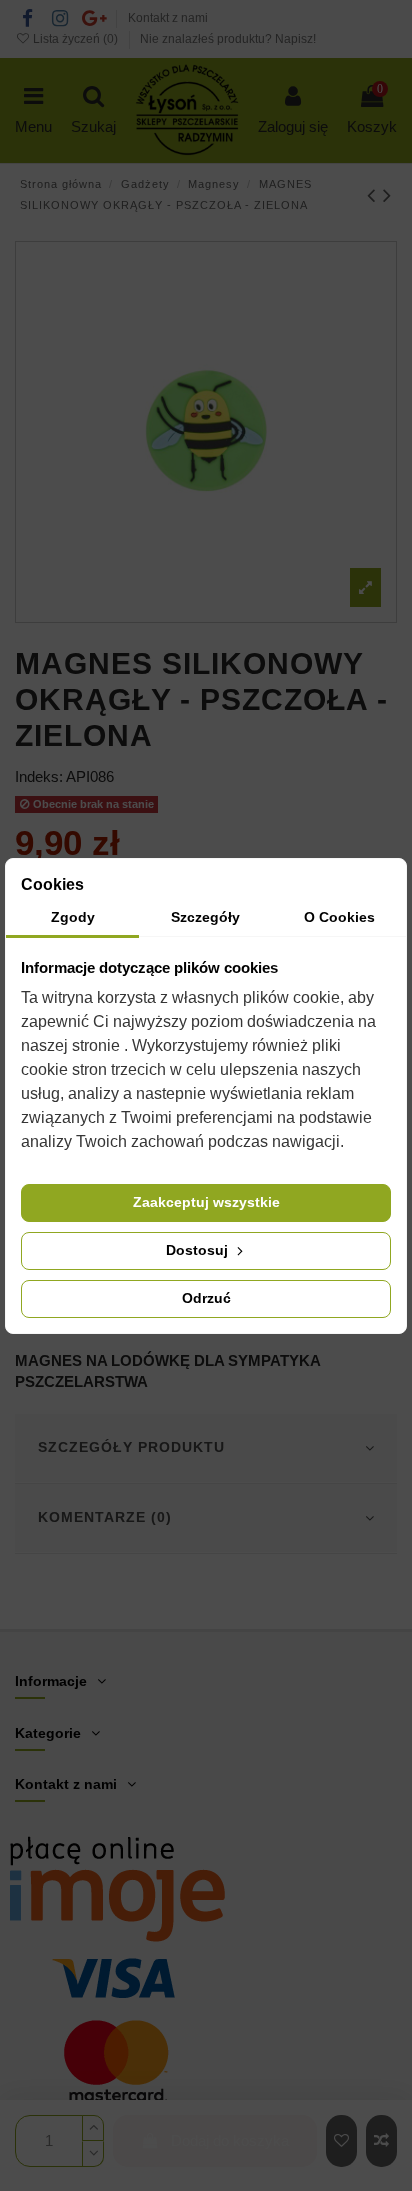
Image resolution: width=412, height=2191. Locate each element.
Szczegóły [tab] (205, 917)
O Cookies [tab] (339, 917)
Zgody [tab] (73, 917)
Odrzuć (206, 1298)
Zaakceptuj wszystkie (206, 1202)
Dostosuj (199, 1250)
